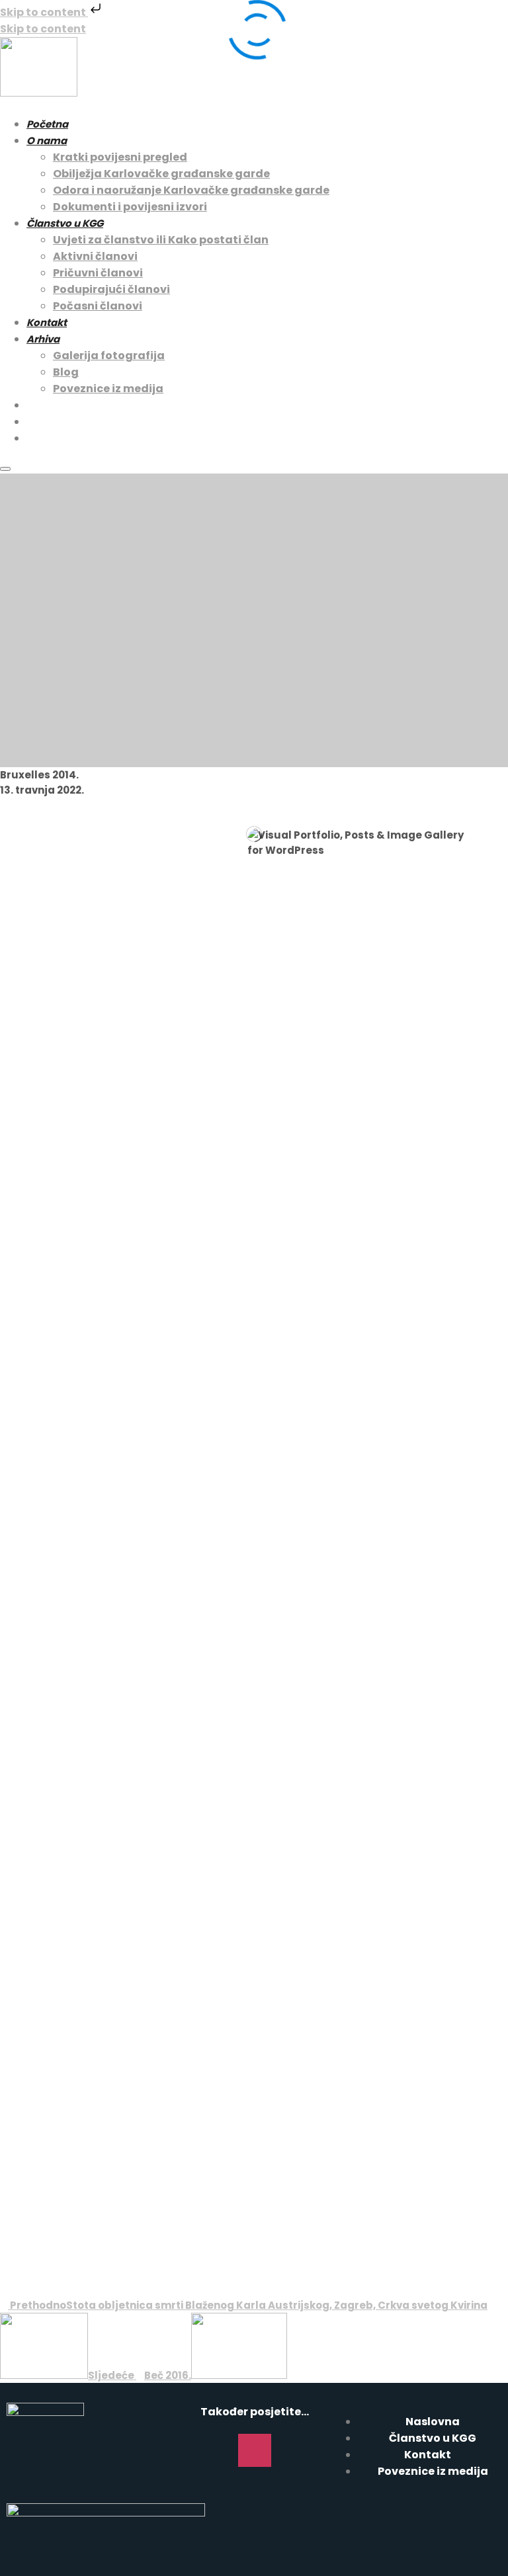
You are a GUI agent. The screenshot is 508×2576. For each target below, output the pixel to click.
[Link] (293, 2450)
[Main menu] (5, 469)
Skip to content (44, 12)
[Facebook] (216, 2450)
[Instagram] (255, 2450)
